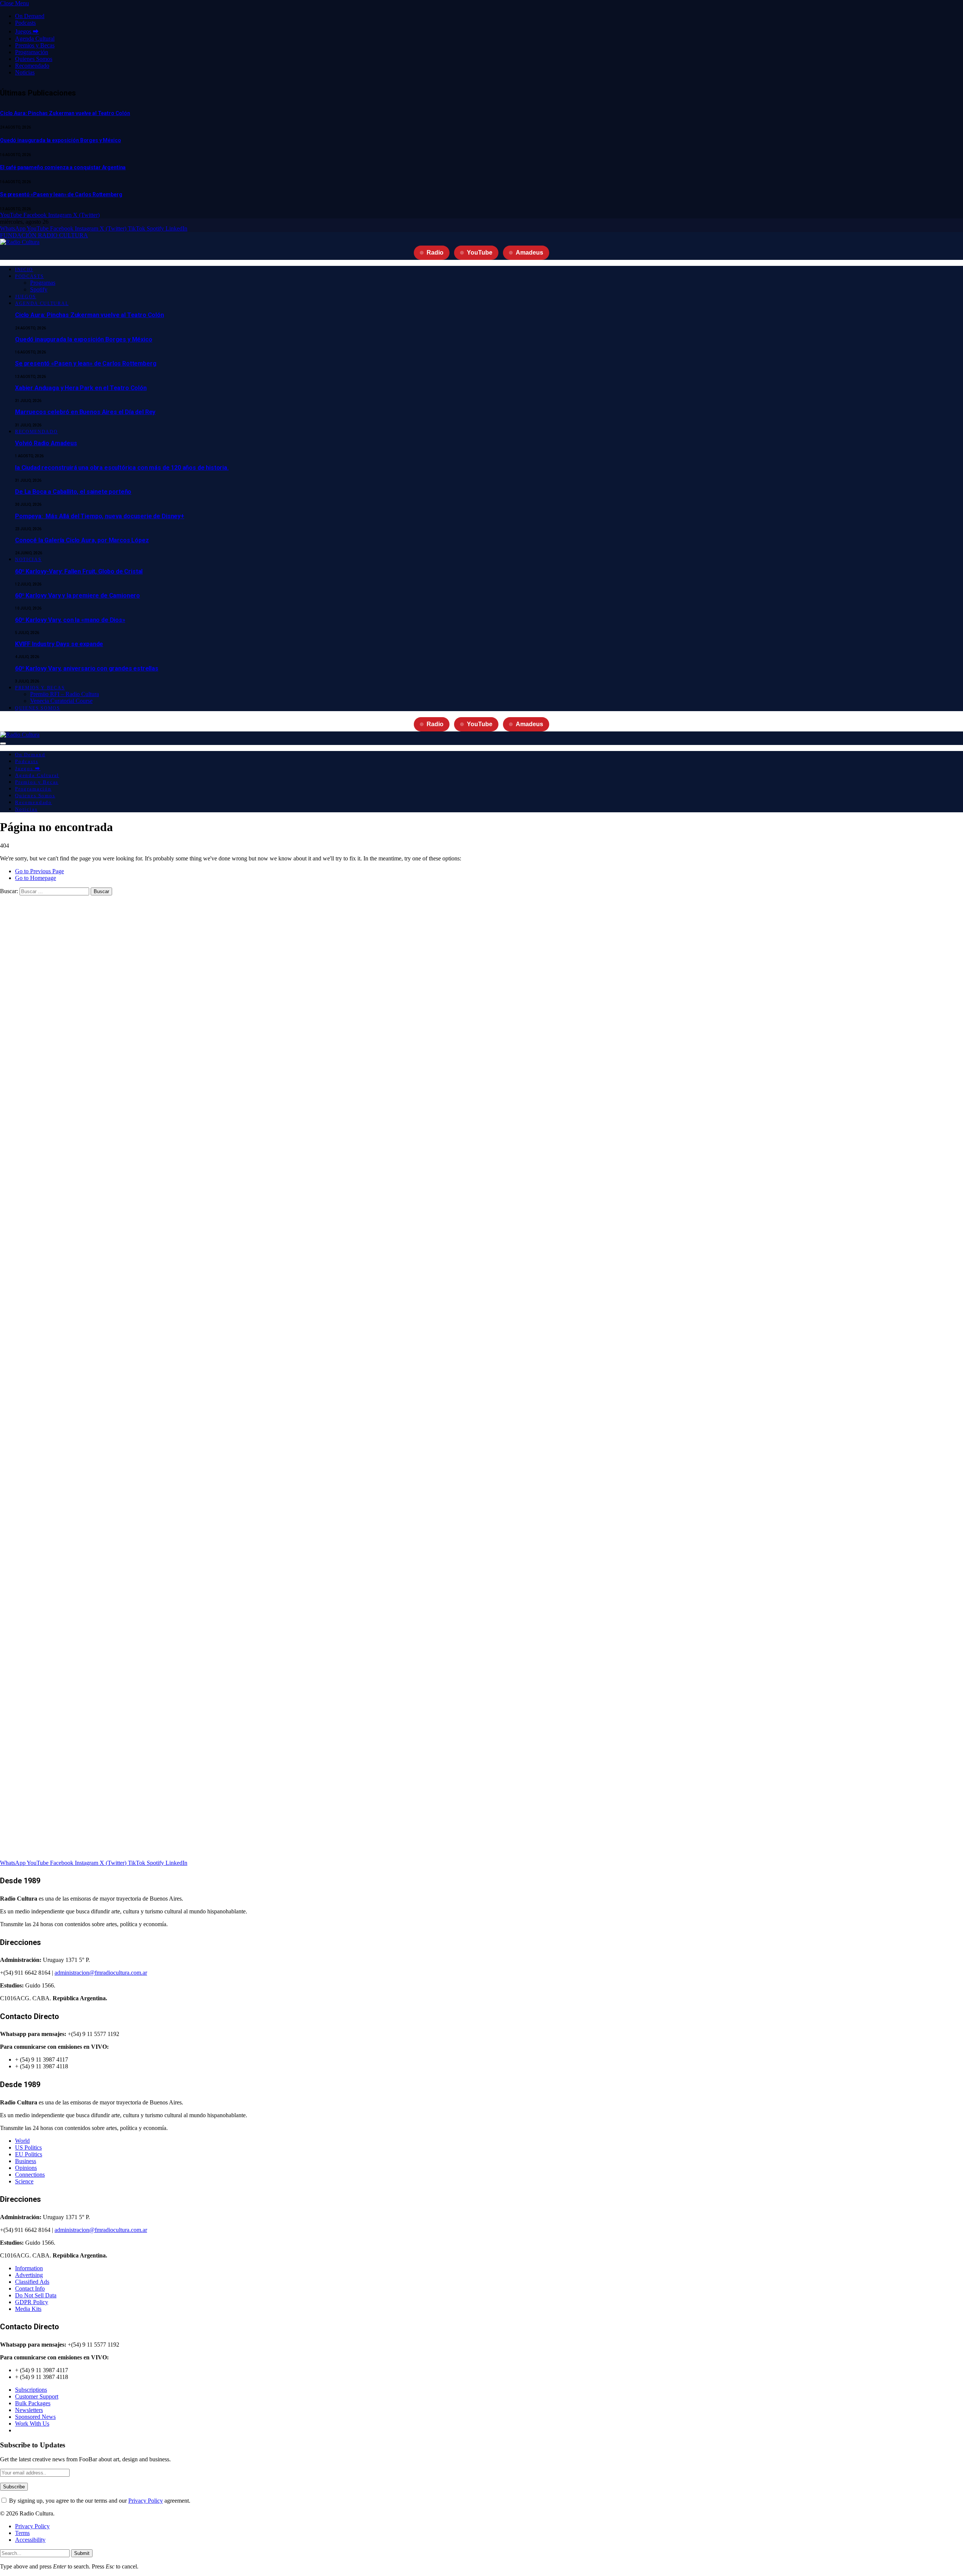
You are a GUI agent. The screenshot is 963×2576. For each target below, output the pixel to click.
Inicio (24, 270)
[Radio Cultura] (20, 242)
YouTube (480, 253)
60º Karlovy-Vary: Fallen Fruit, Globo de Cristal (79, 571)
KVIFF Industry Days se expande (59, 644)
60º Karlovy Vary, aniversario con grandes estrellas (87, 668)
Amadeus (529, 253)
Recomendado (32, 66)
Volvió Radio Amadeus (46, 443)
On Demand (30, 16)
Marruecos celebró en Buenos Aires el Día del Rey (85, 412)
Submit (82, 2553)
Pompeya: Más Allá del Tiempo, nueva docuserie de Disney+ (100, 516)
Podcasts (25, 23)
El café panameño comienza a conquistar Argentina (63, 167)
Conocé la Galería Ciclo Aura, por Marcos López (82, 540)
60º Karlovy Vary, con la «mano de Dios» (70, 620)
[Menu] (3, 743)
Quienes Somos (34, 59)
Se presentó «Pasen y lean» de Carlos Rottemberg (61, 194)
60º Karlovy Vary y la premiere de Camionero (77, 595)
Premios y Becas (35, 45)
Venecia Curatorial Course (61, 701)
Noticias (25, 72)
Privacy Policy (146, 2501)
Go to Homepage (36, 878)
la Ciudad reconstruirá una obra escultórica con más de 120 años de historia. (122, 468)
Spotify (39, 289)
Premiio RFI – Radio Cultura (65, 694)
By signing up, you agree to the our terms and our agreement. (99, 2501)
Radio (435, 253)
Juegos (26, 297)
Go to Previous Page (39, 871)
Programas (43, 283)
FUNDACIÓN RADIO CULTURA (44, 235)
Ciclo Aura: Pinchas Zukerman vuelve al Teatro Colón (65, 113)
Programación (32, 52)
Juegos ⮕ (27, 31)
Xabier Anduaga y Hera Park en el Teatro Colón (81, 388)
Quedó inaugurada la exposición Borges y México (61, 140)
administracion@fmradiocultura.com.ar (101, 1973)
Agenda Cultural (35, 39)
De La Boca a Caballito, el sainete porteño (73, 492)
